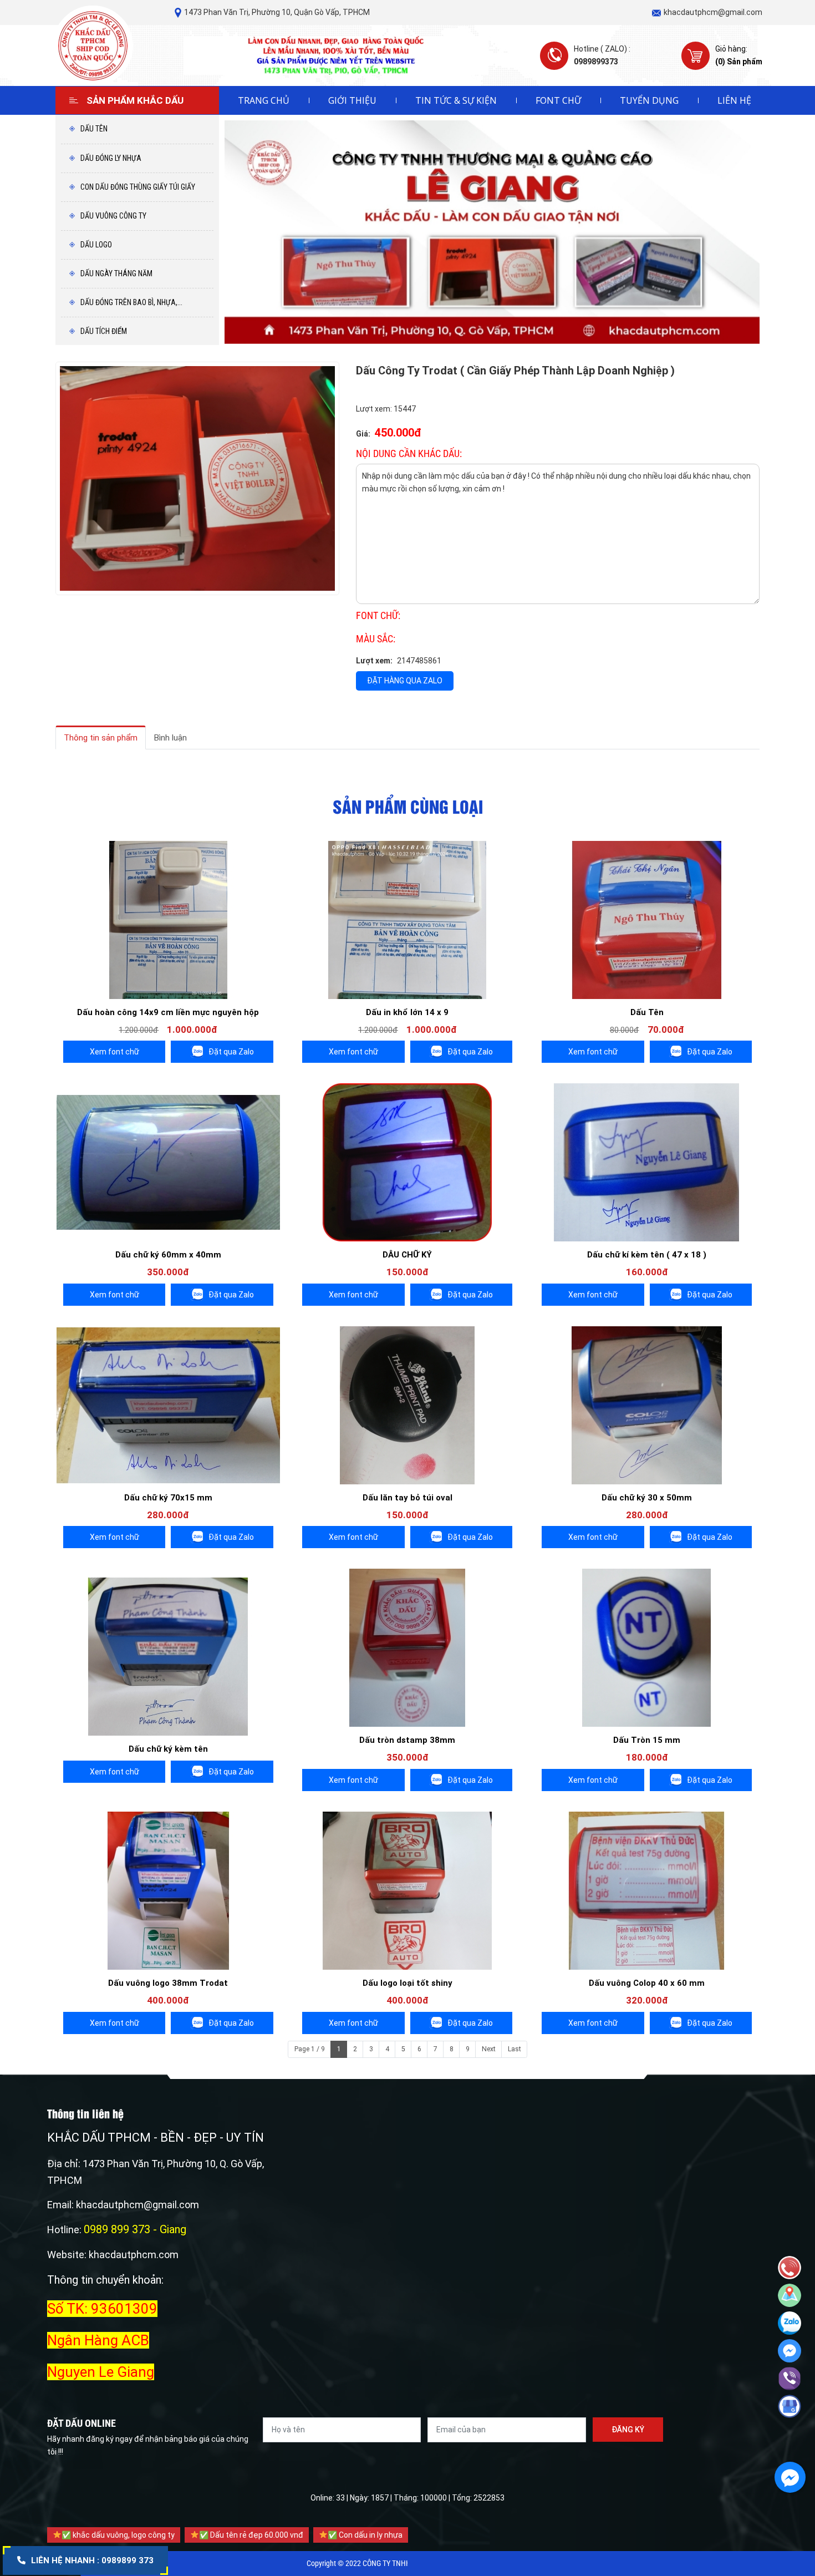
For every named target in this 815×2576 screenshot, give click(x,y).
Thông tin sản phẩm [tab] (101, 738)
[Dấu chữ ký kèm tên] (168, 1657)
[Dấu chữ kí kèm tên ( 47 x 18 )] (647, 1162)
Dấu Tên (93, 129)
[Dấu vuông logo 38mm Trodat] (168, 1891)
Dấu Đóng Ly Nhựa (110, 158)
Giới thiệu (352, 100)
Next (489, 2049)
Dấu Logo (95, 245)
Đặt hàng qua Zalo (405, 681)
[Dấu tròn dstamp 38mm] (407, 1648)
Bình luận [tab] (170, 738)
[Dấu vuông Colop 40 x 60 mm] (647, 1891)
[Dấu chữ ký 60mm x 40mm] (168, 1162)
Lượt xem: (374, 661)
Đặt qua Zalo (231, 1052)
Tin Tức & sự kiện (456, 100)
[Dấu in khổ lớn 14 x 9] (407, 920)
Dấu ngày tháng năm (116, 273)
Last (515, 2049)
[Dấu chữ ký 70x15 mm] (168, 1405)
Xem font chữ (114, 1052)
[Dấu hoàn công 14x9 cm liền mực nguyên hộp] (168, 920)
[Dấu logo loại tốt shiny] (407, 1891)
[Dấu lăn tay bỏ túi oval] (407, 1405)
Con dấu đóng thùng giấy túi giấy (137, 187)
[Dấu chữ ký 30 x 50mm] (647, 1405)
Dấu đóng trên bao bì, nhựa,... (131, 302)
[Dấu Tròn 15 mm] (647, 1648)
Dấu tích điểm (103, 331)
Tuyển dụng (649, 100)
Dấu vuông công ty (113, 216)
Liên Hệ (734, 100)
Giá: (363, 434)
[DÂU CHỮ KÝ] (407, 1162)
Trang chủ (264, 100)
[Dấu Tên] (647, 920)
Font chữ (558, 100)
